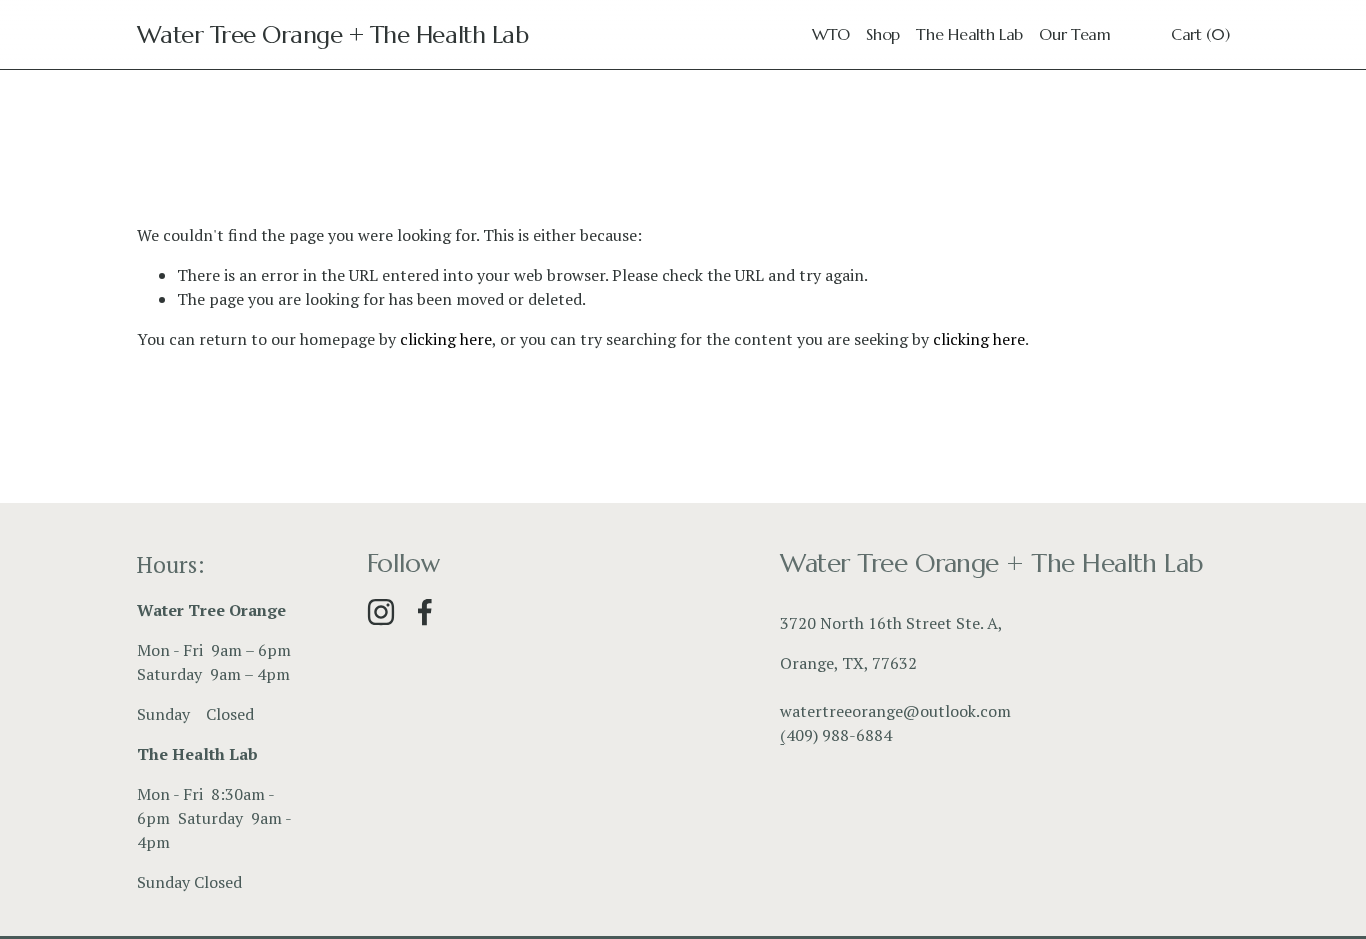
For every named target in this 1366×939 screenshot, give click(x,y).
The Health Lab (969, 34)
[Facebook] (425, 612)
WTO (831, 34)
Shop (883, 34)
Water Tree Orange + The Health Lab (333, 34)
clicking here (446, 339)
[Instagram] (381, 612)
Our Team (1074, 34)
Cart (1200, 34)
